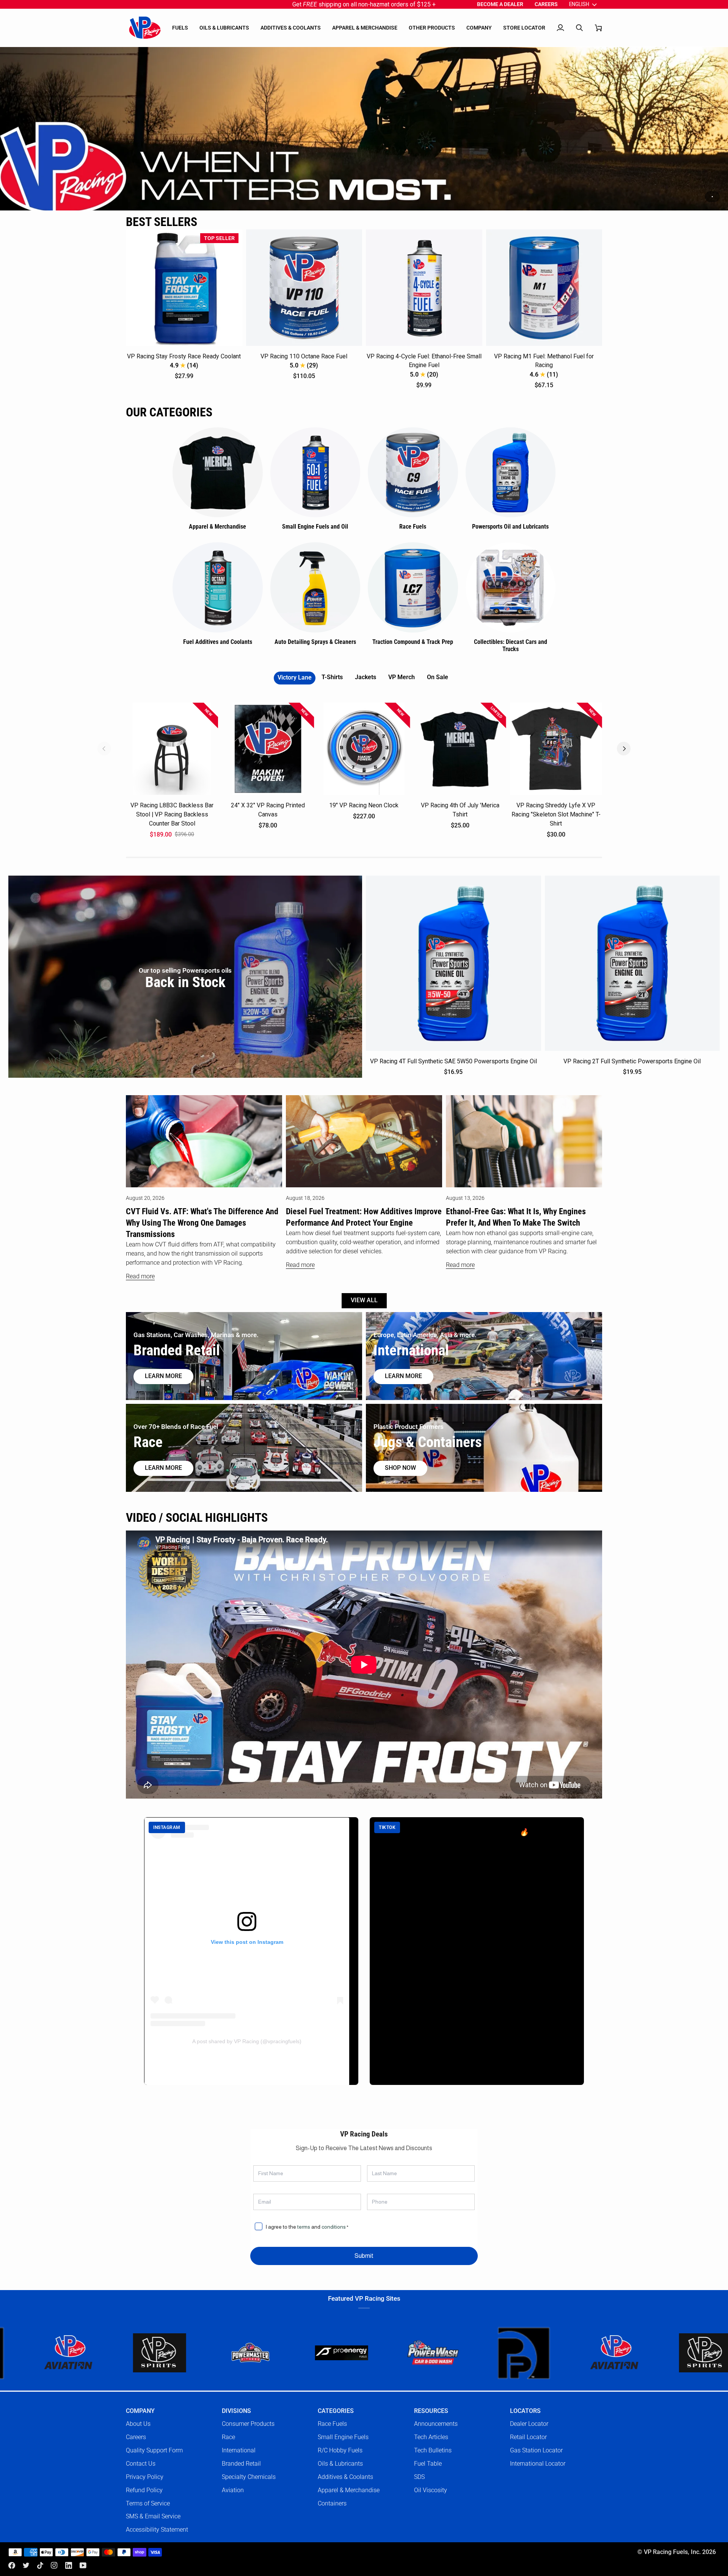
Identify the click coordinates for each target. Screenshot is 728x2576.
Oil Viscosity (431, 2490)
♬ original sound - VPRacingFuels (425, 1872)
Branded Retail (241, 2464)
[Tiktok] (40, 2565)
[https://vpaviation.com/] (471, 2353)
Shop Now (400, 1468)
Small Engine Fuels (343, 2437)
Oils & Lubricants (340, 2464)
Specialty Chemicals (249, 2477)
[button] (180, 28)
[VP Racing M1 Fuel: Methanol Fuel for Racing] (544, 288)
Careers (136, 2437)
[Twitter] (26, 2565)
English (579, 4)
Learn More (403, 1376)
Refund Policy (144, 2490)
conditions (334, 2227)
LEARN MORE (163, 1468)
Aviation (233, 2490)
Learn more (163, 1376)
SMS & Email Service (153, 2516)
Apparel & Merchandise (349, 2490)
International (239, 2450)
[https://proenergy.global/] (198, 2353)
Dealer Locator (529, 2424)
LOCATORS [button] (525, 2411)
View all (364, 1300)
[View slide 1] (364, 129)
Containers (332, 2503)
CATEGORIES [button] (336, 2411)
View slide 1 (712, 197)
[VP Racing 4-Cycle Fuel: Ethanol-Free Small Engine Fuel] (424, 288)
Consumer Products (248, 2424)
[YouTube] (83, 2565)
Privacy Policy (145, 2477)
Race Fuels (332, 2424)
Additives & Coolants (345, 2477)
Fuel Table (428, 2464)
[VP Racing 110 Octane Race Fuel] (304, 288)
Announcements (436, 2424)
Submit (364, 2256)
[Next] (624, 749)
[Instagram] (54, 2565)
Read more (140, 1276)
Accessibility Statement (157, 2530)
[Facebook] (12, 2565)
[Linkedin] (69, 2565)
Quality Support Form (154, 2450)
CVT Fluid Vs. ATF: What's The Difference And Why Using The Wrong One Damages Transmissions (202, 1223)
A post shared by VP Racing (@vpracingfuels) (247, 2041)
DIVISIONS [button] (236, 2411)
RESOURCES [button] (431, 2411)
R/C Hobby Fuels (340, 2450)
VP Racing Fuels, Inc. (672, 2552)
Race (228, 2437)
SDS (419, 2477)
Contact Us (141, 2464)
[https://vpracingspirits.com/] (562, 2353)
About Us (138, 2424)
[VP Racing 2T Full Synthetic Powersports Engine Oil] (632, 963)
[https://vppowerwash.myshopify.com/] (289, 2353)
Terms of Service (148, 2503)
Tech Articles (431, 2437)
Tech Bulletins (433, 2450)
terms (304, 2227)
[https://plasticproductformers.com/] (380, 2353)
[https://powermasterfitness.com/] (107, 2353)
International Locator (538, 2464)
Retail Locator (528, 2437)
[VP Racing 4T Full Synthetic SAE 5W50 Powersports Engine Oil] (453, 963)
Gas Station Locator (536, 2450)
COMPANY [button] (140, 2411)
